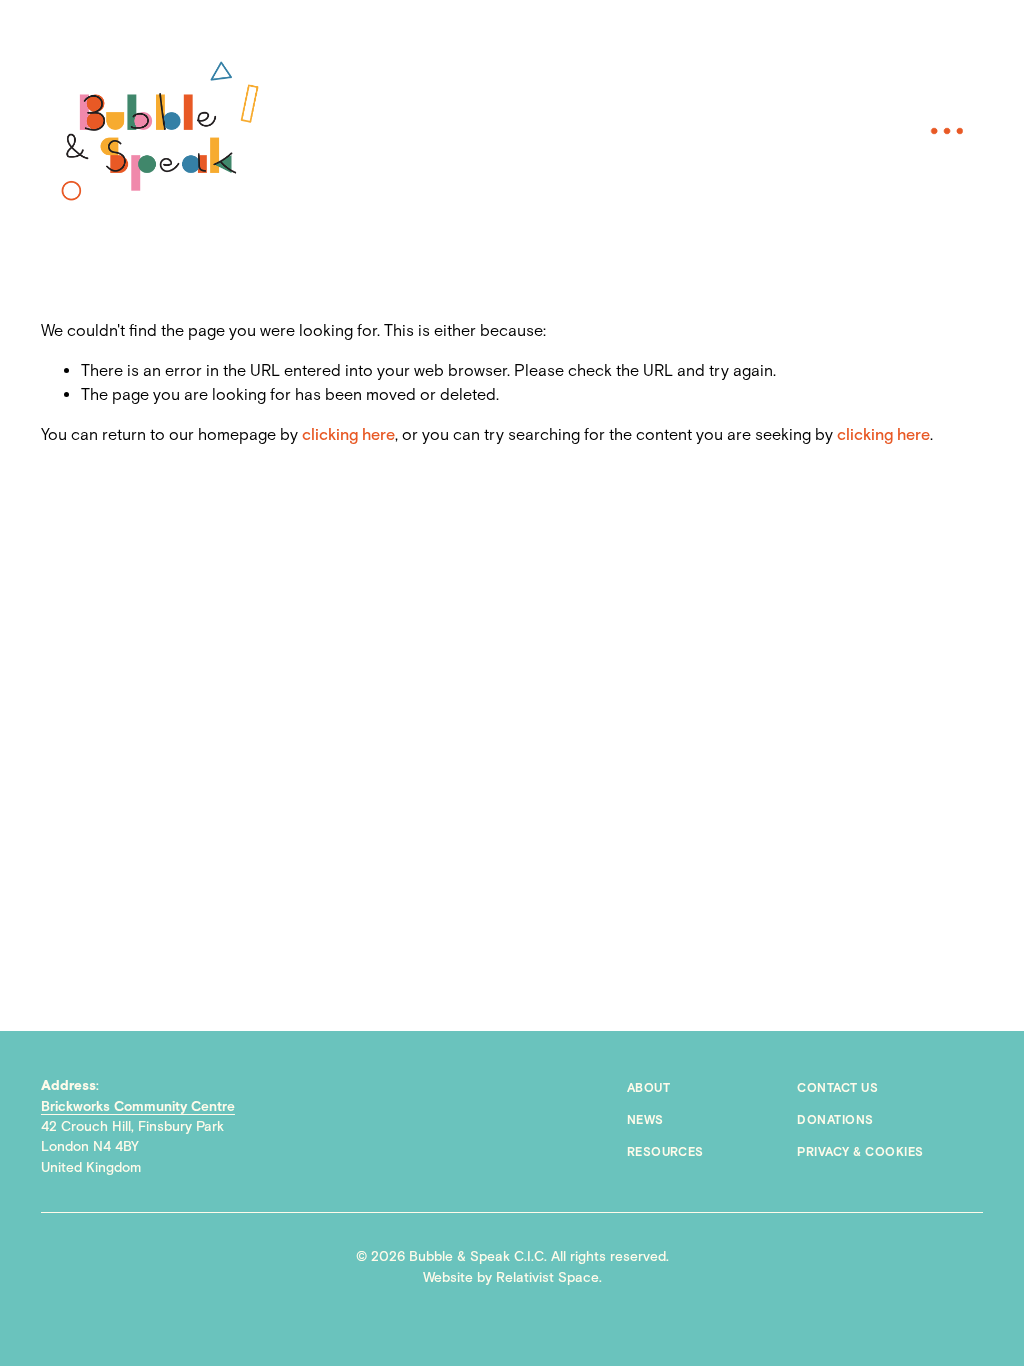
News (645, 1121)
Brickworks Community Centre (138, 1107)
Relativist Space (547, 1278)
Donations (835, 1121)
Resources (665, 1153)
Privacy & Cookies (860, 1153)
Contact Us (837, 1089)
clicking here (348, 435)
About (648, 1089)
